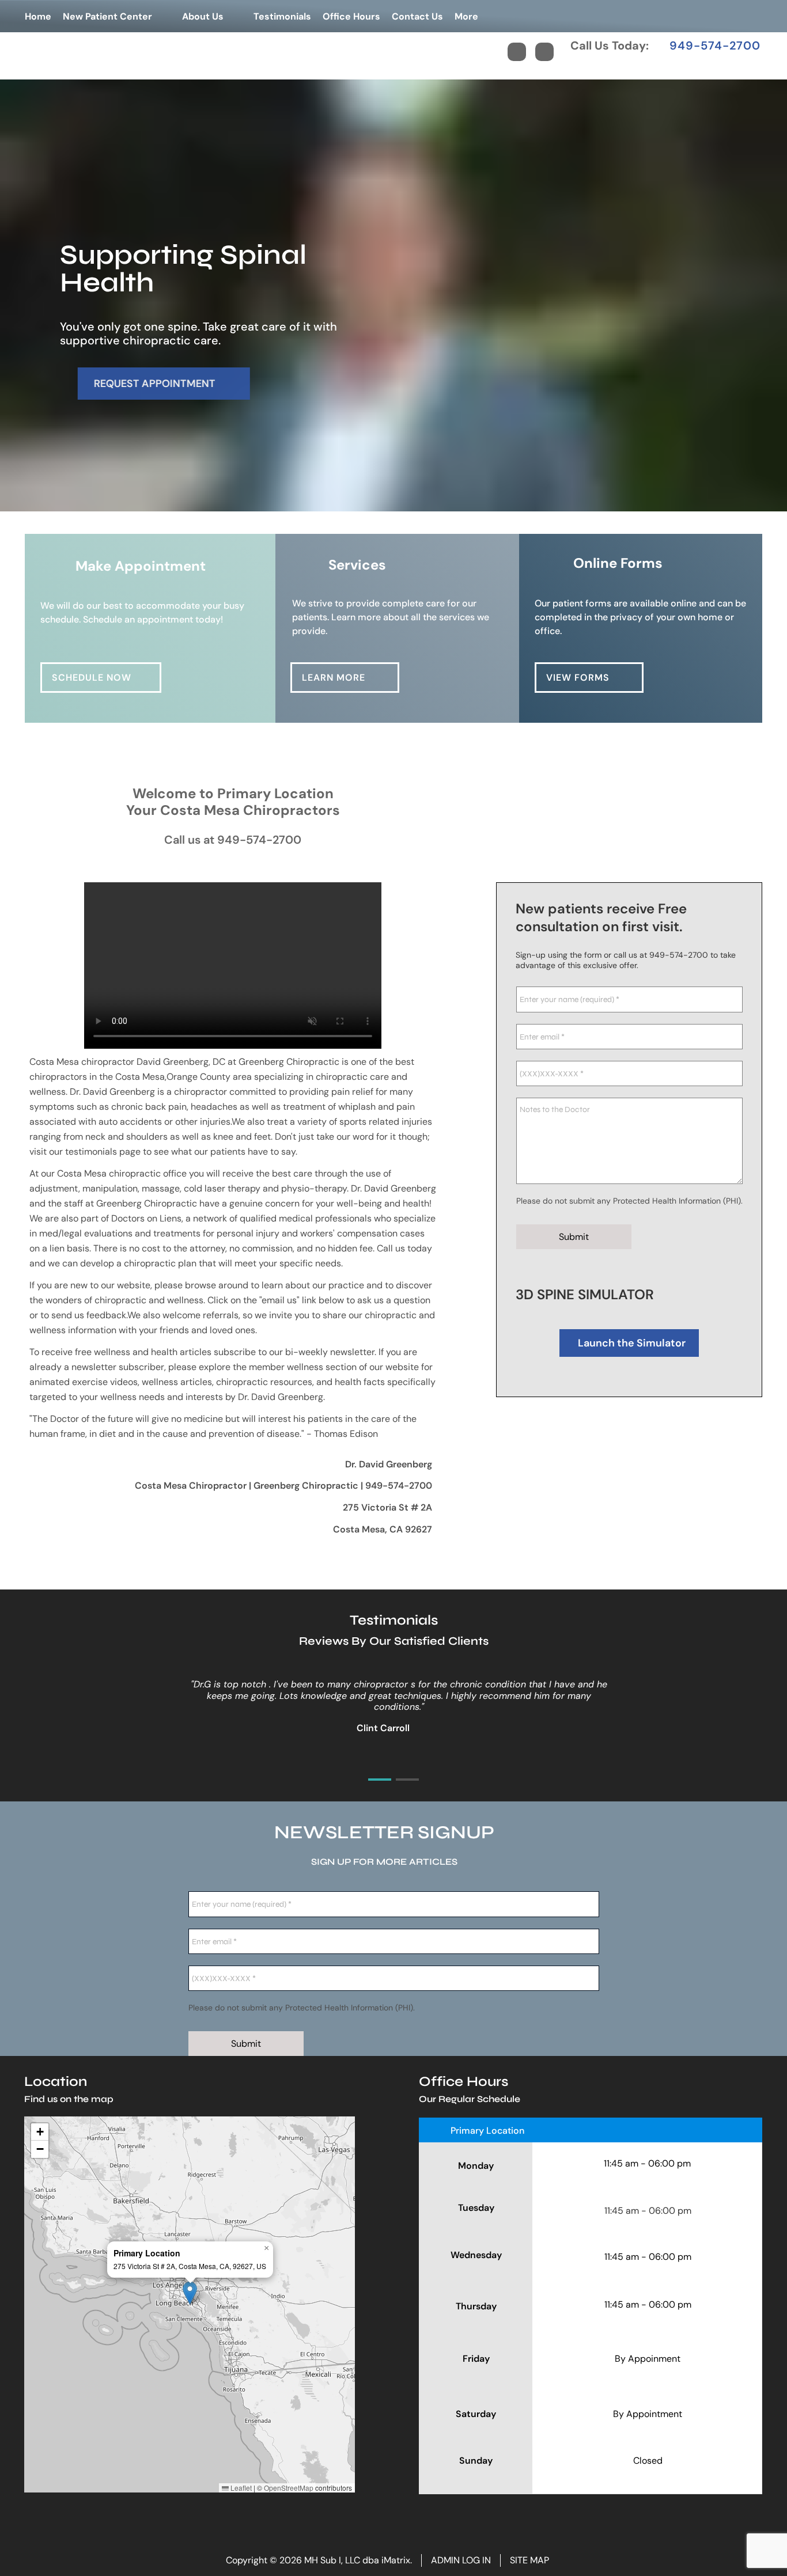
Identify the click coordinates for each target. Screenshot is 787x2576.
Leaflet (240, 2488)
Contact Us (417, 16)
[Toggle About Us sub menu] (235, 16)
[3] (421, 502)
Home (38, 16)
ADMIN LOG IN (461, 2560)
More (466, 16)
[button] (190, 2293)
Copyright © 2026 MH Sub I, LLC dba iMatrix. (319, 2560)
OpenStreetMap (289, 2488)
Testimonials (282, 16)
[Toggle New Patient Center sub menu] (164, 16)
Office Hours (351, 16)
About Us (203, 16)
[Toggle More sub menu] (490, 16)
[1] (366, 502)
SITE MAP (529, 2560)
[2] (393, 502)
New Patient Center (107, 16)
